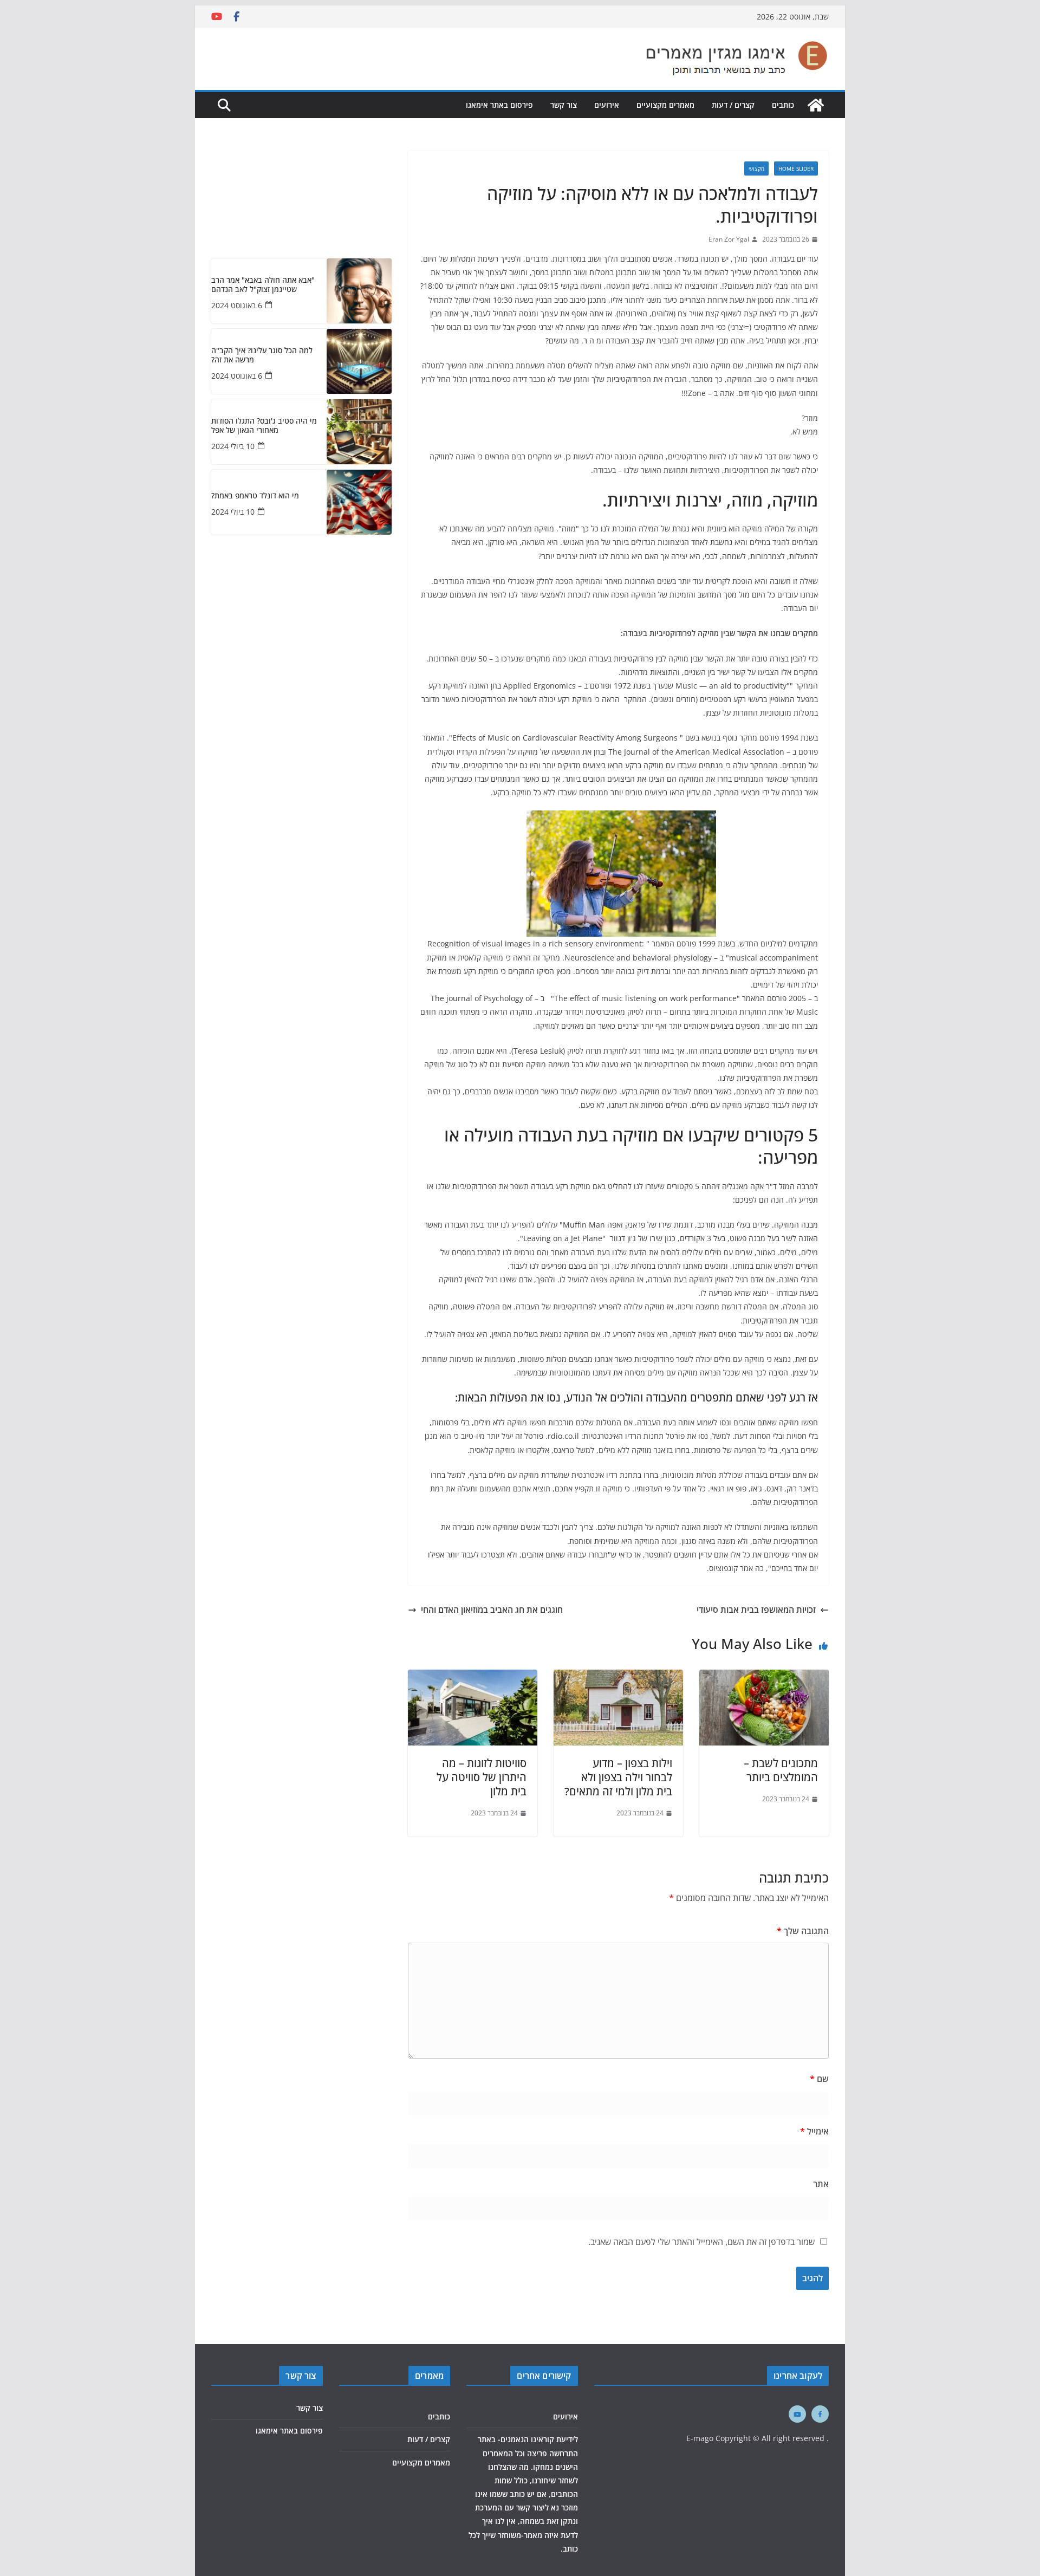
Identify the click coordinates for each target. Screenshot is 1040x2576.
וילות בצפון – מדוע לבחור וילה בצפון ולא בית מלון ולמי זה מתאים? (618, 1777)
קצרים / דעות (733, 105)
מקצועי (756, 168)
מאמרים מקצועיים (665, 105)
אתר (821, 2184)
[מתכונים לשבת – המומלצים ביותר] (764, 1677)
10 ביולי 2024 (233, 446)
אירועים (607, 105)
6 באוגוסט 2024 (237, 305)
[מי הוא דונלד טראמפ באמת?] (359, 502)
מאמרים (429, 2376)
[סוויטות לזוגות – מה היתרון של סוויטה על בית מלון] (473, 1677)
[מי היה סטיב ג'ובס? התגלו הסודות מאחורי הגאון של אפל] (359, 432)
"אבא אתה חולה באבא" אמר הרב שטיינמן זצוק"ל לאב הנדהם (263, 285)
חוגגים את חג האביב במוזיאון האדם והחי (492, 1610)
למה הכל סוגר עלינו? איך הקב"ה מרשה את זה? (262, 355)
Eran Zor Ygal (729, 239)
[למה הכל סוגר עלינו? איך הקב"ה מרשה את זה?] (359, 361)
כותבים (783, 105)
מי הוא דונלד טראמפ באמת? (255, 496)
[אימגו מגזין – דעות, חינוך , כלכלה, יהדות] (816, 105)
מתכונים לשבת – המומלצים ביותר (781, 1770)
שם (819, 2079)
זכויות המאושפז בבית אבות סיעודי (756, 1610)
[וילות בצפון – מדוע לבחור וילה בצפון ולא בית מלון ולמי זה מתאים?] (618, 1677)
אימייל (814, 2131)
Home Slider (796, 168)
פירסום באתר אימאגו (499, 105)
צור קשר (564, 105)
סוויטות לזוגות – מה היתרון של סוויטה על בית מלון (482, 1777)
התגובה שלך (803, 1931)
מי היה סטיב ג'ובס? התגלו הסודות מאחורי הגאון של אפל (264, 426)
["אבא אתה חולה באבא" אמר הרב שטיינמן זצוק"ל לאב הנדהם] (359, 291)
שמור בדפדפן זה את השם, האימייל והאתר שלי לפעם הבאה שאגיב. (701, 2242)
